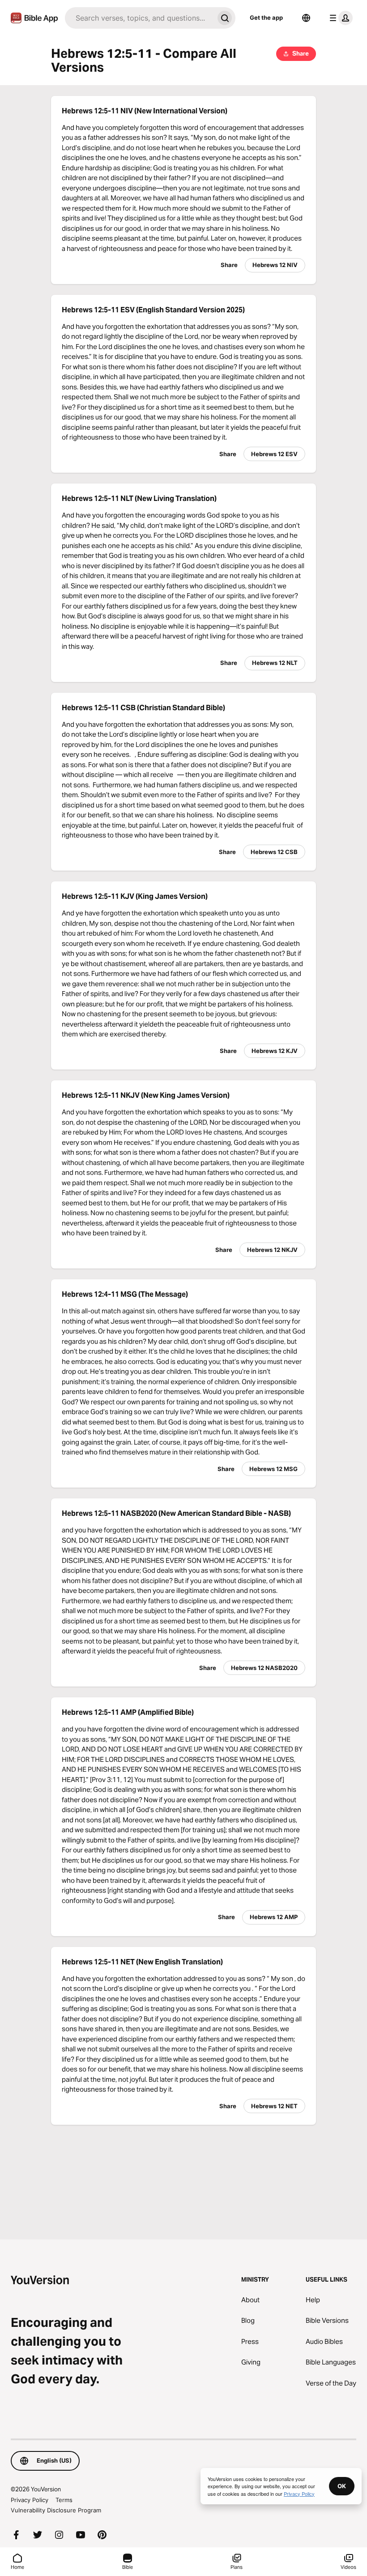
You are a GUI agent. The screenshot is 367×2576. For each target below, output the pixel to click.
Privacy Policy (30, 2500)
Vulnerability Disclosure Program (56, 2510)
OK (342, 2486)
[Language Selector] (306, 18)
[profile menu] (339, 18)
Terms (64, 2500)
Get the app (266, 17)
